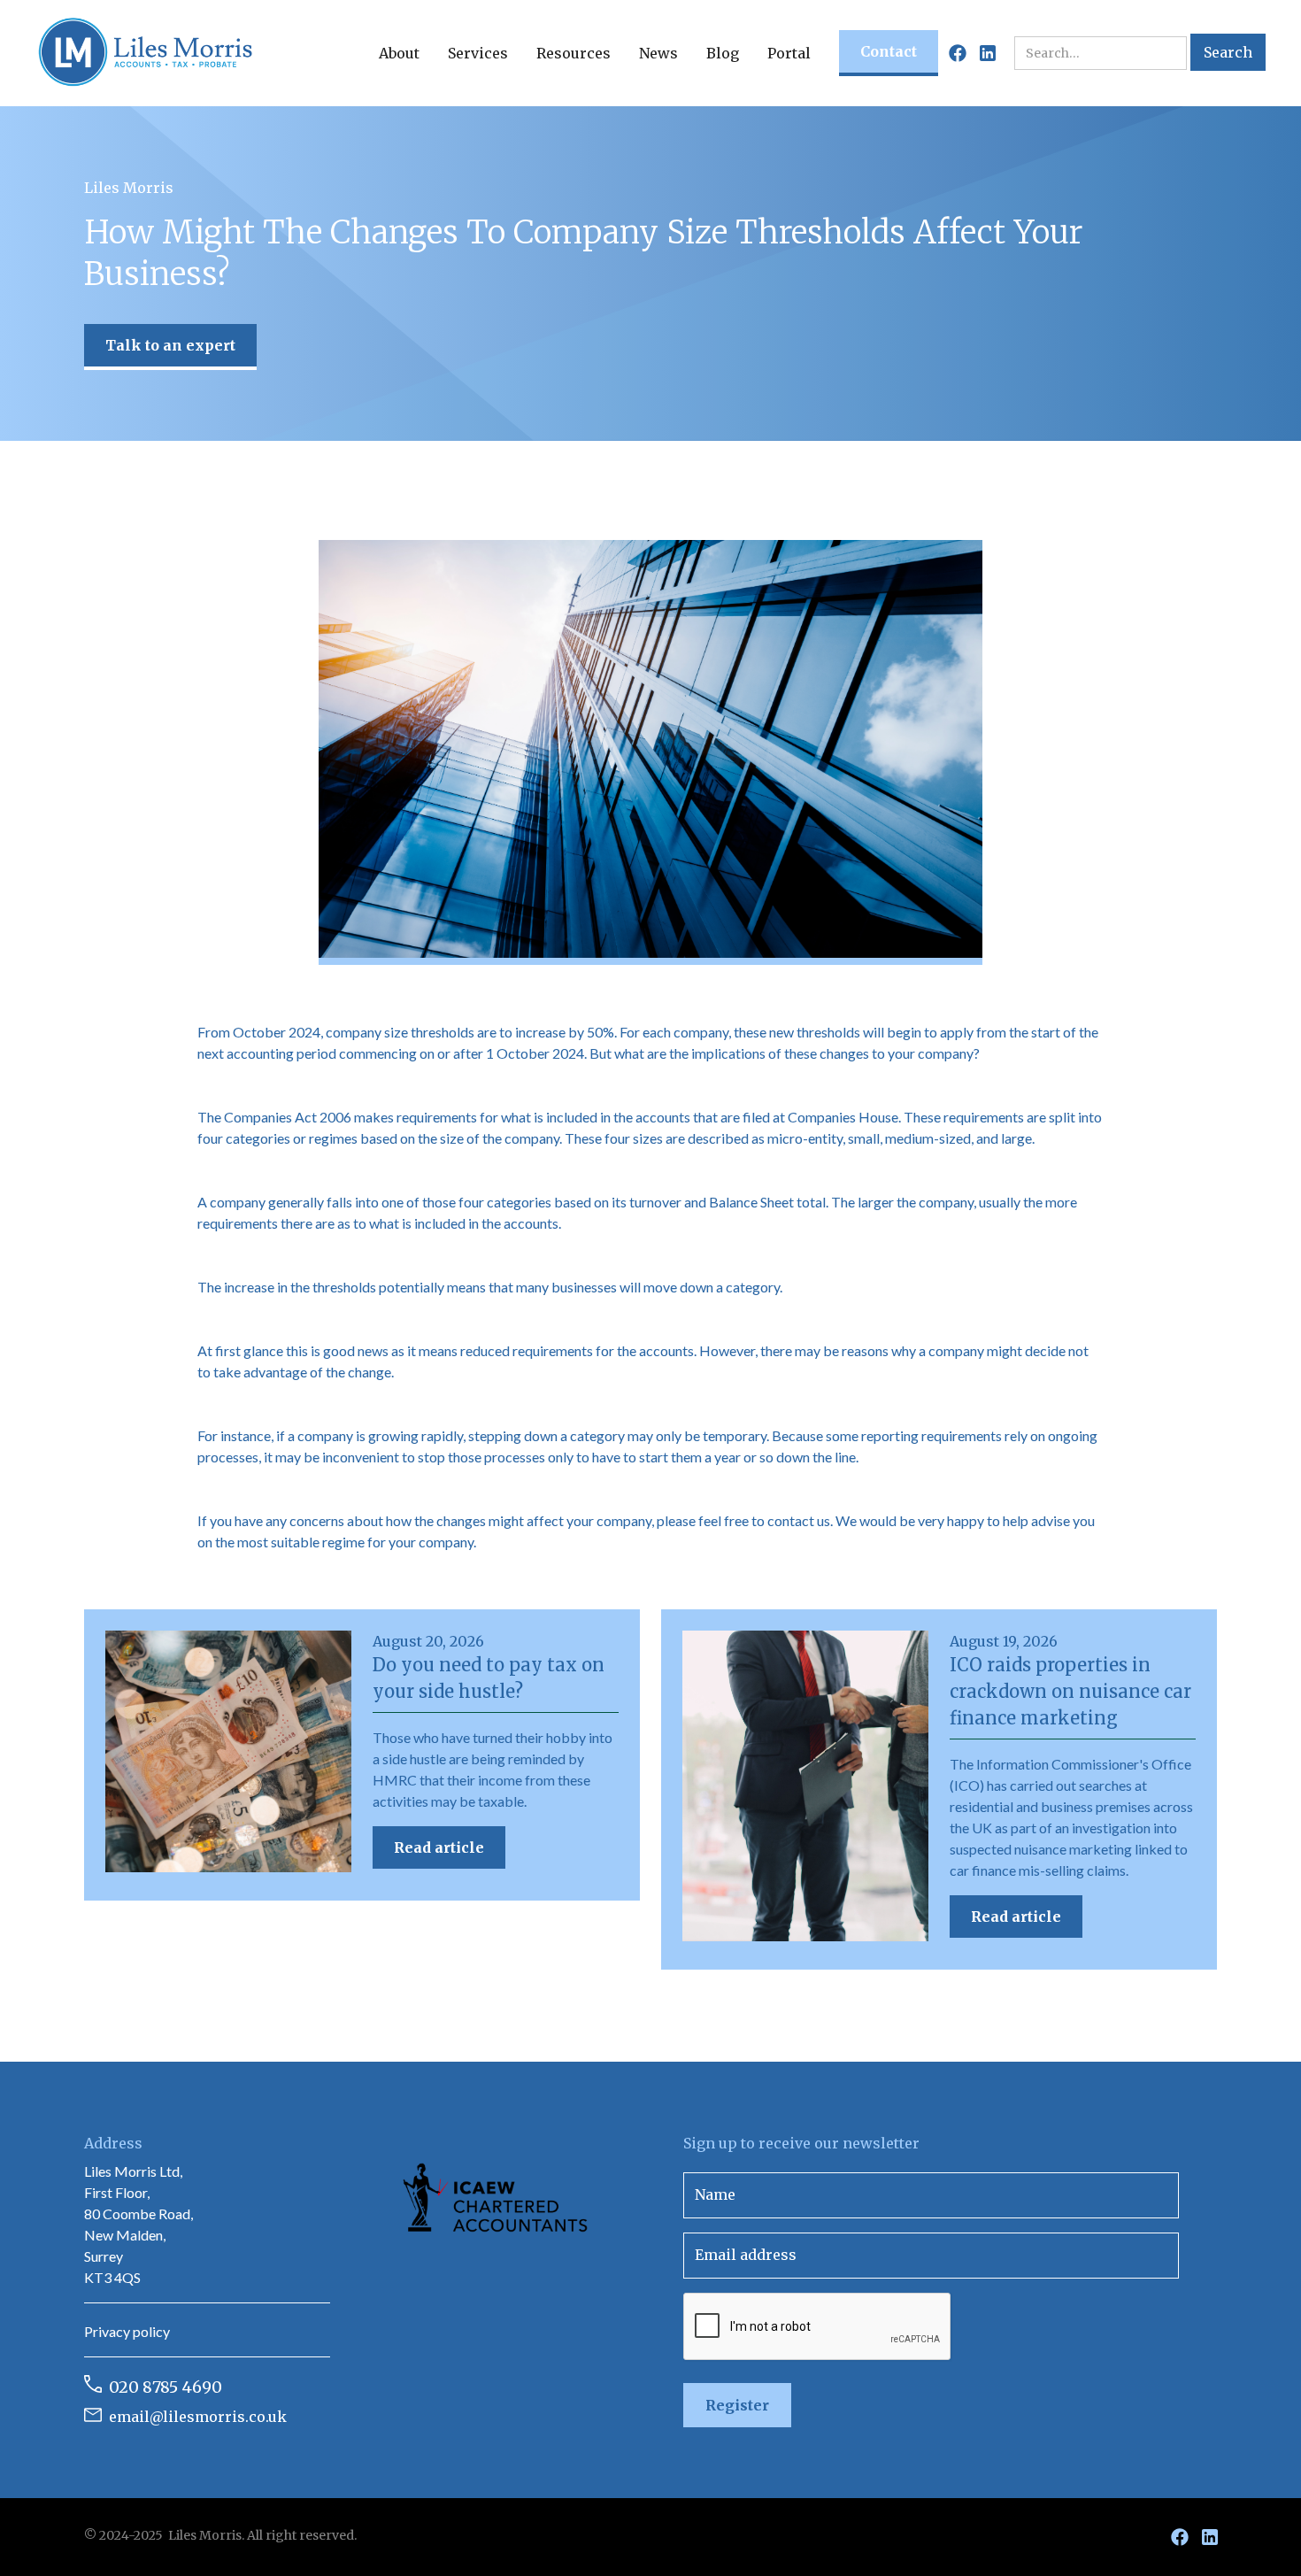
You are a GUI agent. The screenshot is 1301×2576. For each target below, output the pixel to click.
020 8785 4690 (166, 2387)
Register (737, 2405)
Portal (789, 53)
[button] (399, 53)
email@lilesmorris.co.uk (198, 2417)
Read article (439, 1847)
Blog (723, 53)
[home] (146, 53)
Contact (889, 51)
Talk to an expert (170, 345)
